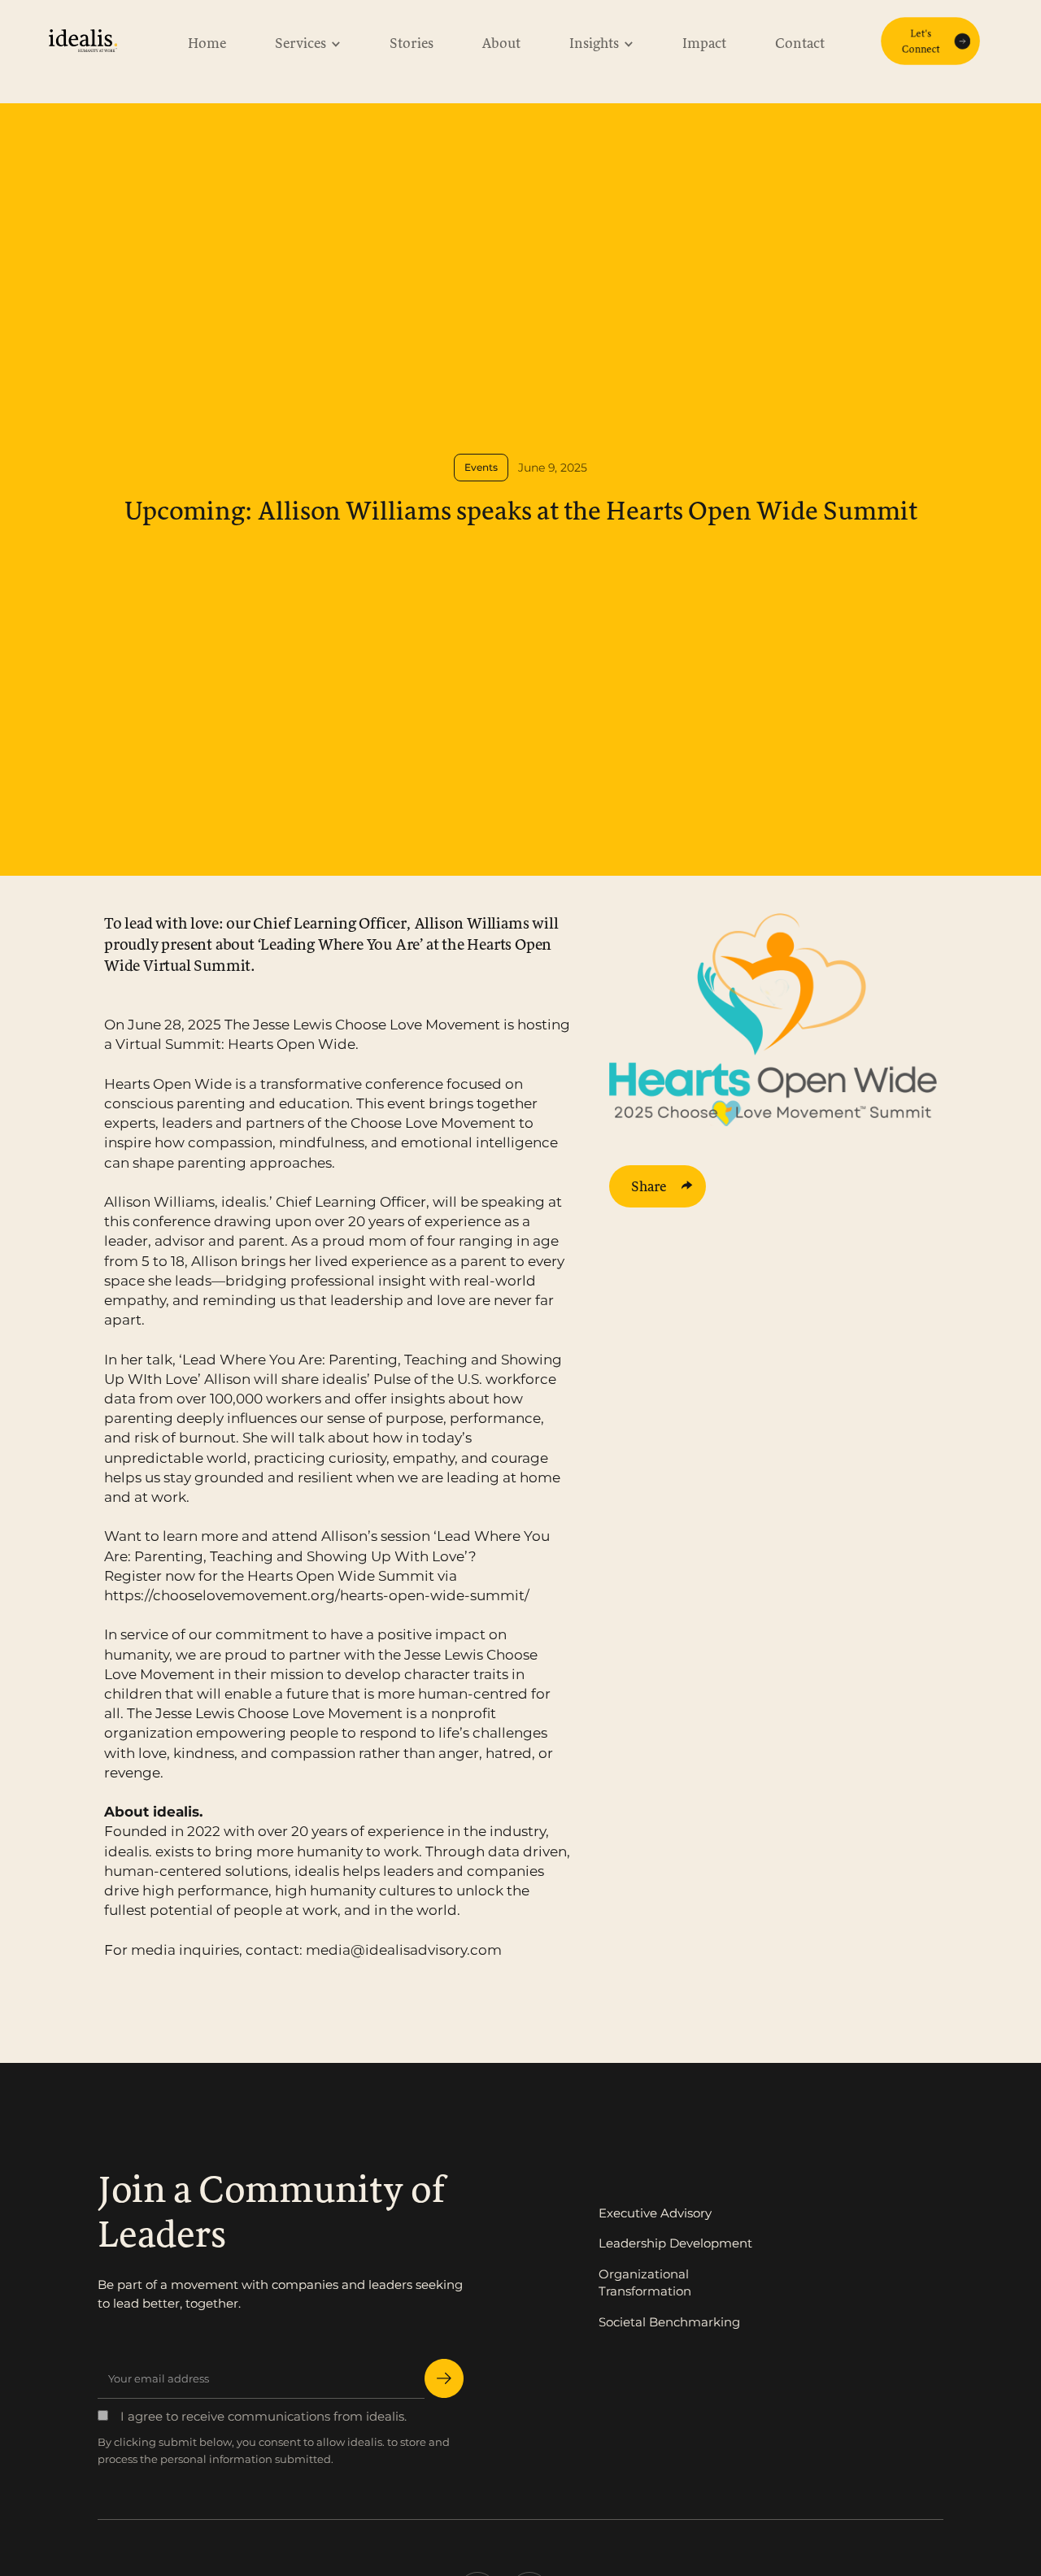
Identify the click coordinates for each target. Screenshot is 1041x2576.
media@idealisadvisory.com (404, 1949)
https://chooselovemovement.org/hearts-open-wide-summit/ (317, 1595)
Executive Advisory (655, 2213)
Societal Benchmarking (669, 2322)
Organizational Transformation (645, 2283)
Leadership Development (675, 2243)
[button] (308, 41)
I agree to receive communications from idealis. (264, 2416)
